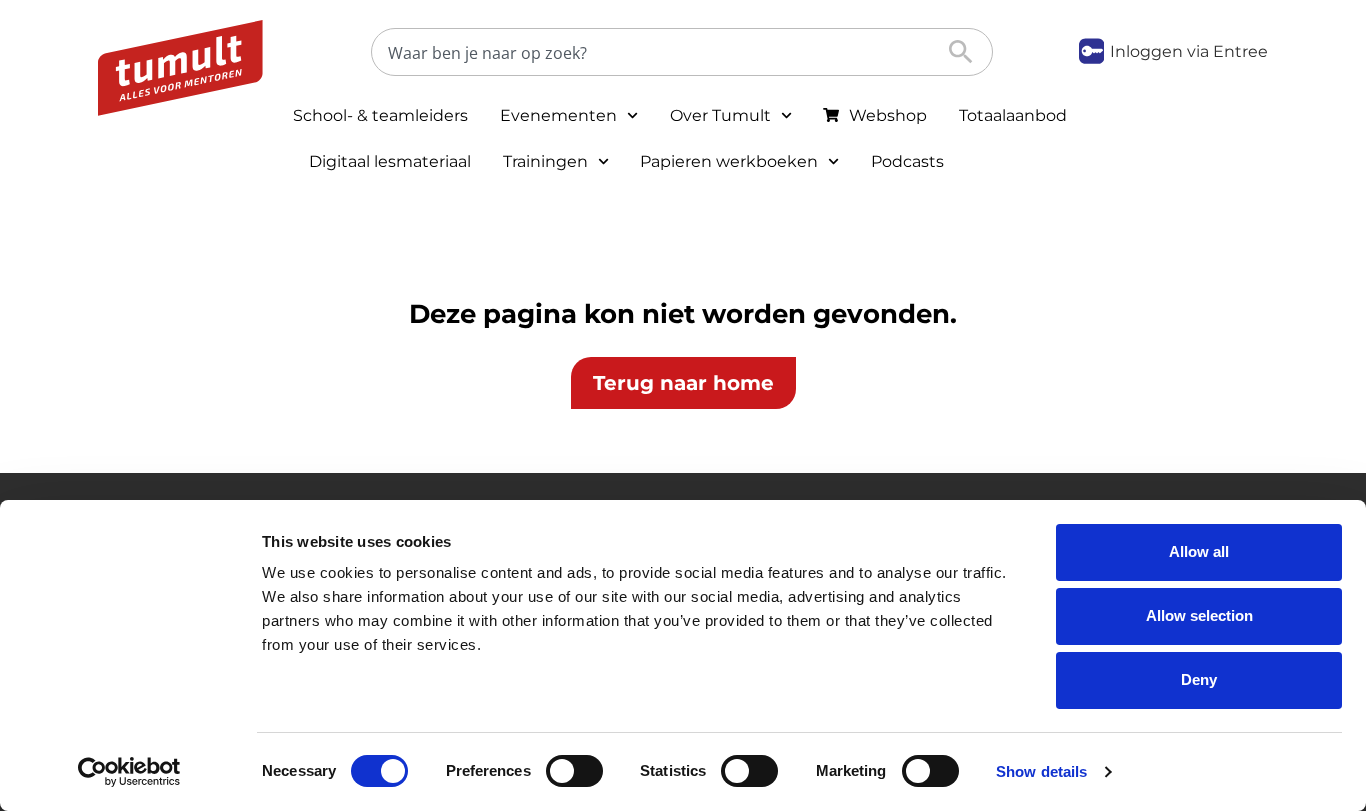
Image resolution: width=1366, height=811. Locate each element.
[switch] (574, 771)
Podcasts (907, 161)
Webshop (888, 115)
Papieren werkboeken (729, 161)
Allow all (1199, 551)
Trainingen (545, 161)
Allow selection (1199, 615)
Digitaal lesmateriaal (390, 161)
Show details (1041, 771)
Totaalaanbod (1013, 115)
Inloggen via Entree (1189, 51)
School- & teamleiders (380, 115)
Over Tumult (720, 115)
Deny (1199, 679)
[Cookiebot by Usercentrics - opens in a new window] (129, 772)
